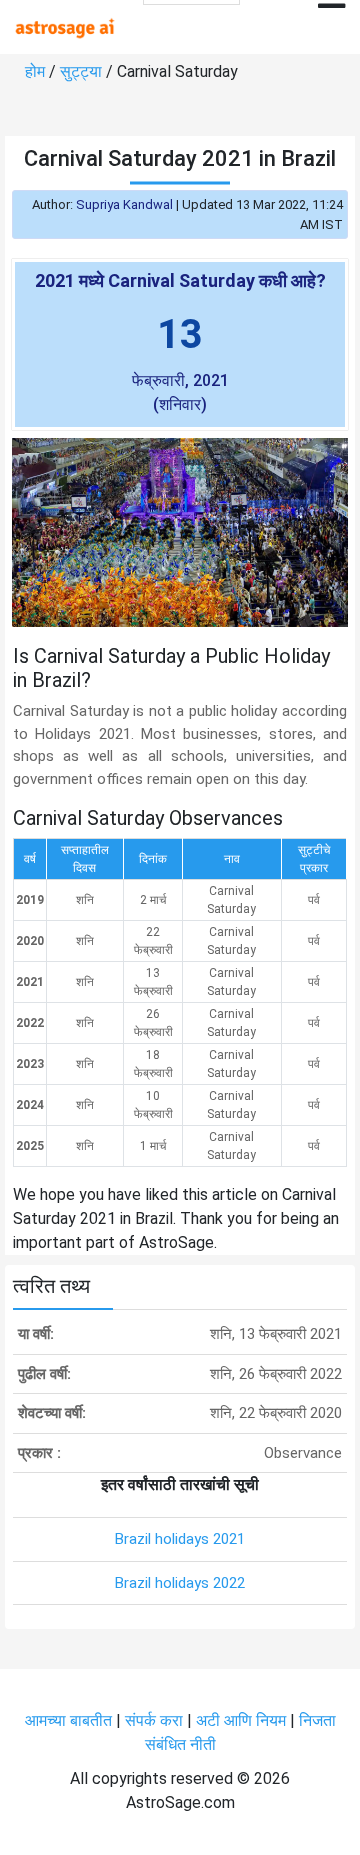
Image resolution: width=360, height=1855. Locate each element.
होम (37, 71)
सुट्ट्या (83, 71)
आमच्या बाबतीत (70, 1720)
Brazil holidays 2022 (180, 1583)
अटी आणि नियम (241, 1720)
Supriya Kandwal (124, 204)
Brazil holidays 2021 (180, 1539)
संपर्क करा (156, 1720)
